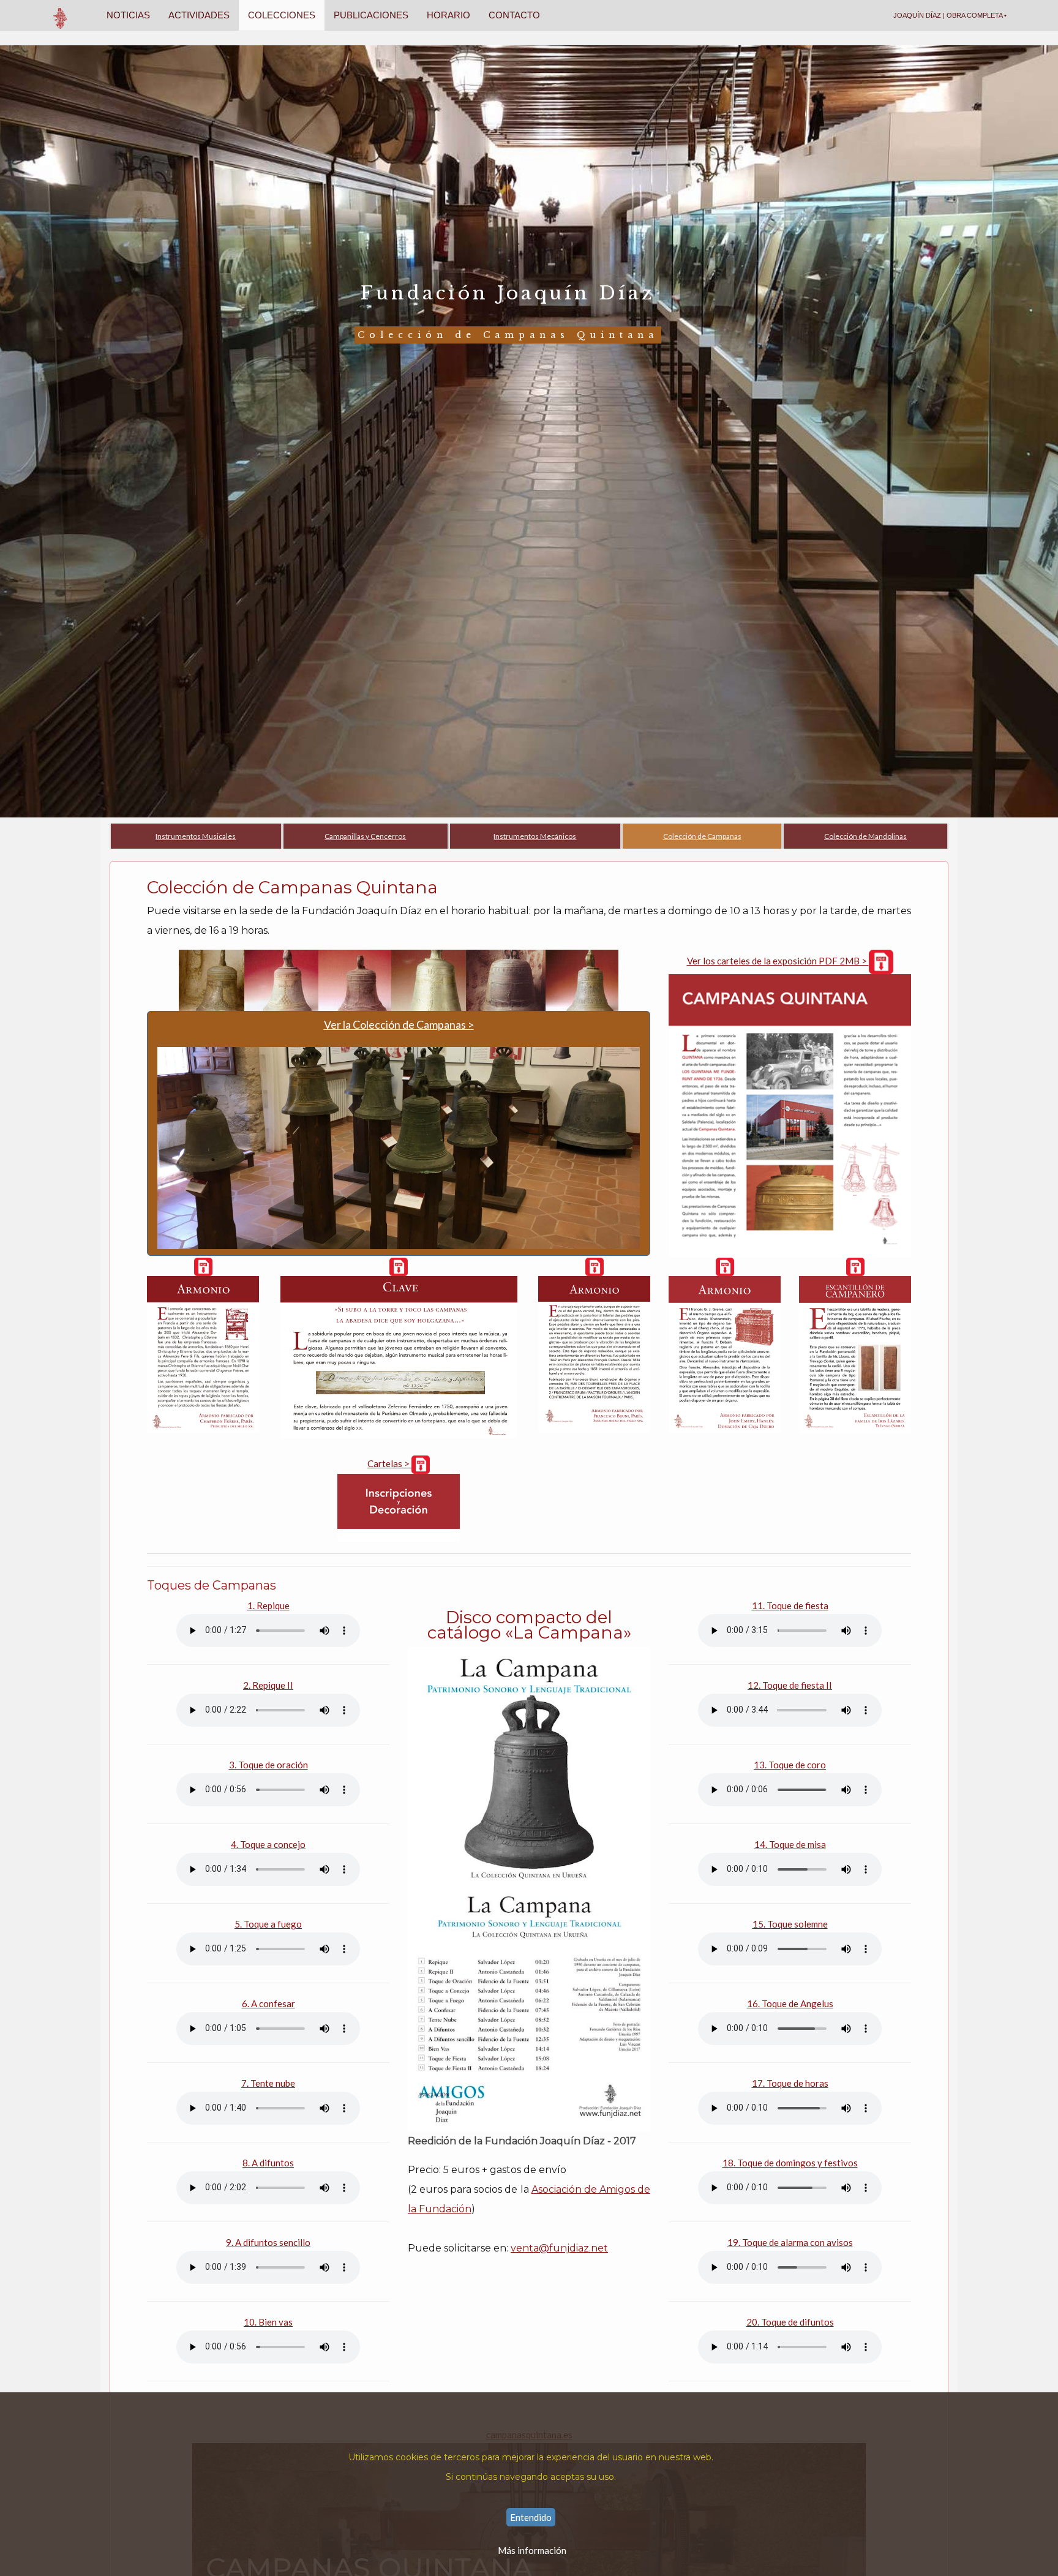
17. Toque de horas (790, 2083)
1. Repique (268, 1605)
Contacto (514, 15)
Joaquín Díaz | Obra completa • (950, 15)
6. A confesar (268, 2003)
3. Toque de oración (268, 1765)
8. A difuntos (268, 2163)
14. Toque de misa (790, 1844)
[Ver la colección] (399, 979)
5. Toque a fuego (268, 1924)
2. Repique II (268, 1685)
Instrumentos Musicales (196, 836)
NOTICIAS (128, 15)
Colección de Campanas (702, 836)
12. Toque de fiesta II (790, 1685)
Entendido (531, 2517)
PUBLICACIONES (371, 15)
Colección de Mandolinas (865, 836)
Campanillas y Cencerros (365, 836)
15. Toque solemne (790, 1924)
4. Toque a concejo (268, 1844)
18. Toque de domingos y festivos (790, 2163)
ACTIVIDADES (199, 15)
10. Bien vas (268, 2322)
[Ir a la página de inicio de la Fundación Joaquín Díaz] (61, 15)
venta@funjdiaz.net (559, 2248)
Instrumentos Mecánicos (535, 836)
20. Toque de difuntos (790, 2322)
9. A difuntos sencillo (268, 2242)
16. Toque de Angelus (790, 2003)
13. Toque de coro (790, 1765)
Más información (532, 2550)
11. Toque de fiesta (790, 1605)
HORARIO (448, 15)
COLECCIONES (282, 15)
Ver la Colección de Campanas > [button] (399, 1024)
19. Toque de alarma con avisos (790, 2242)
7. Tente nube (268, 2083)
